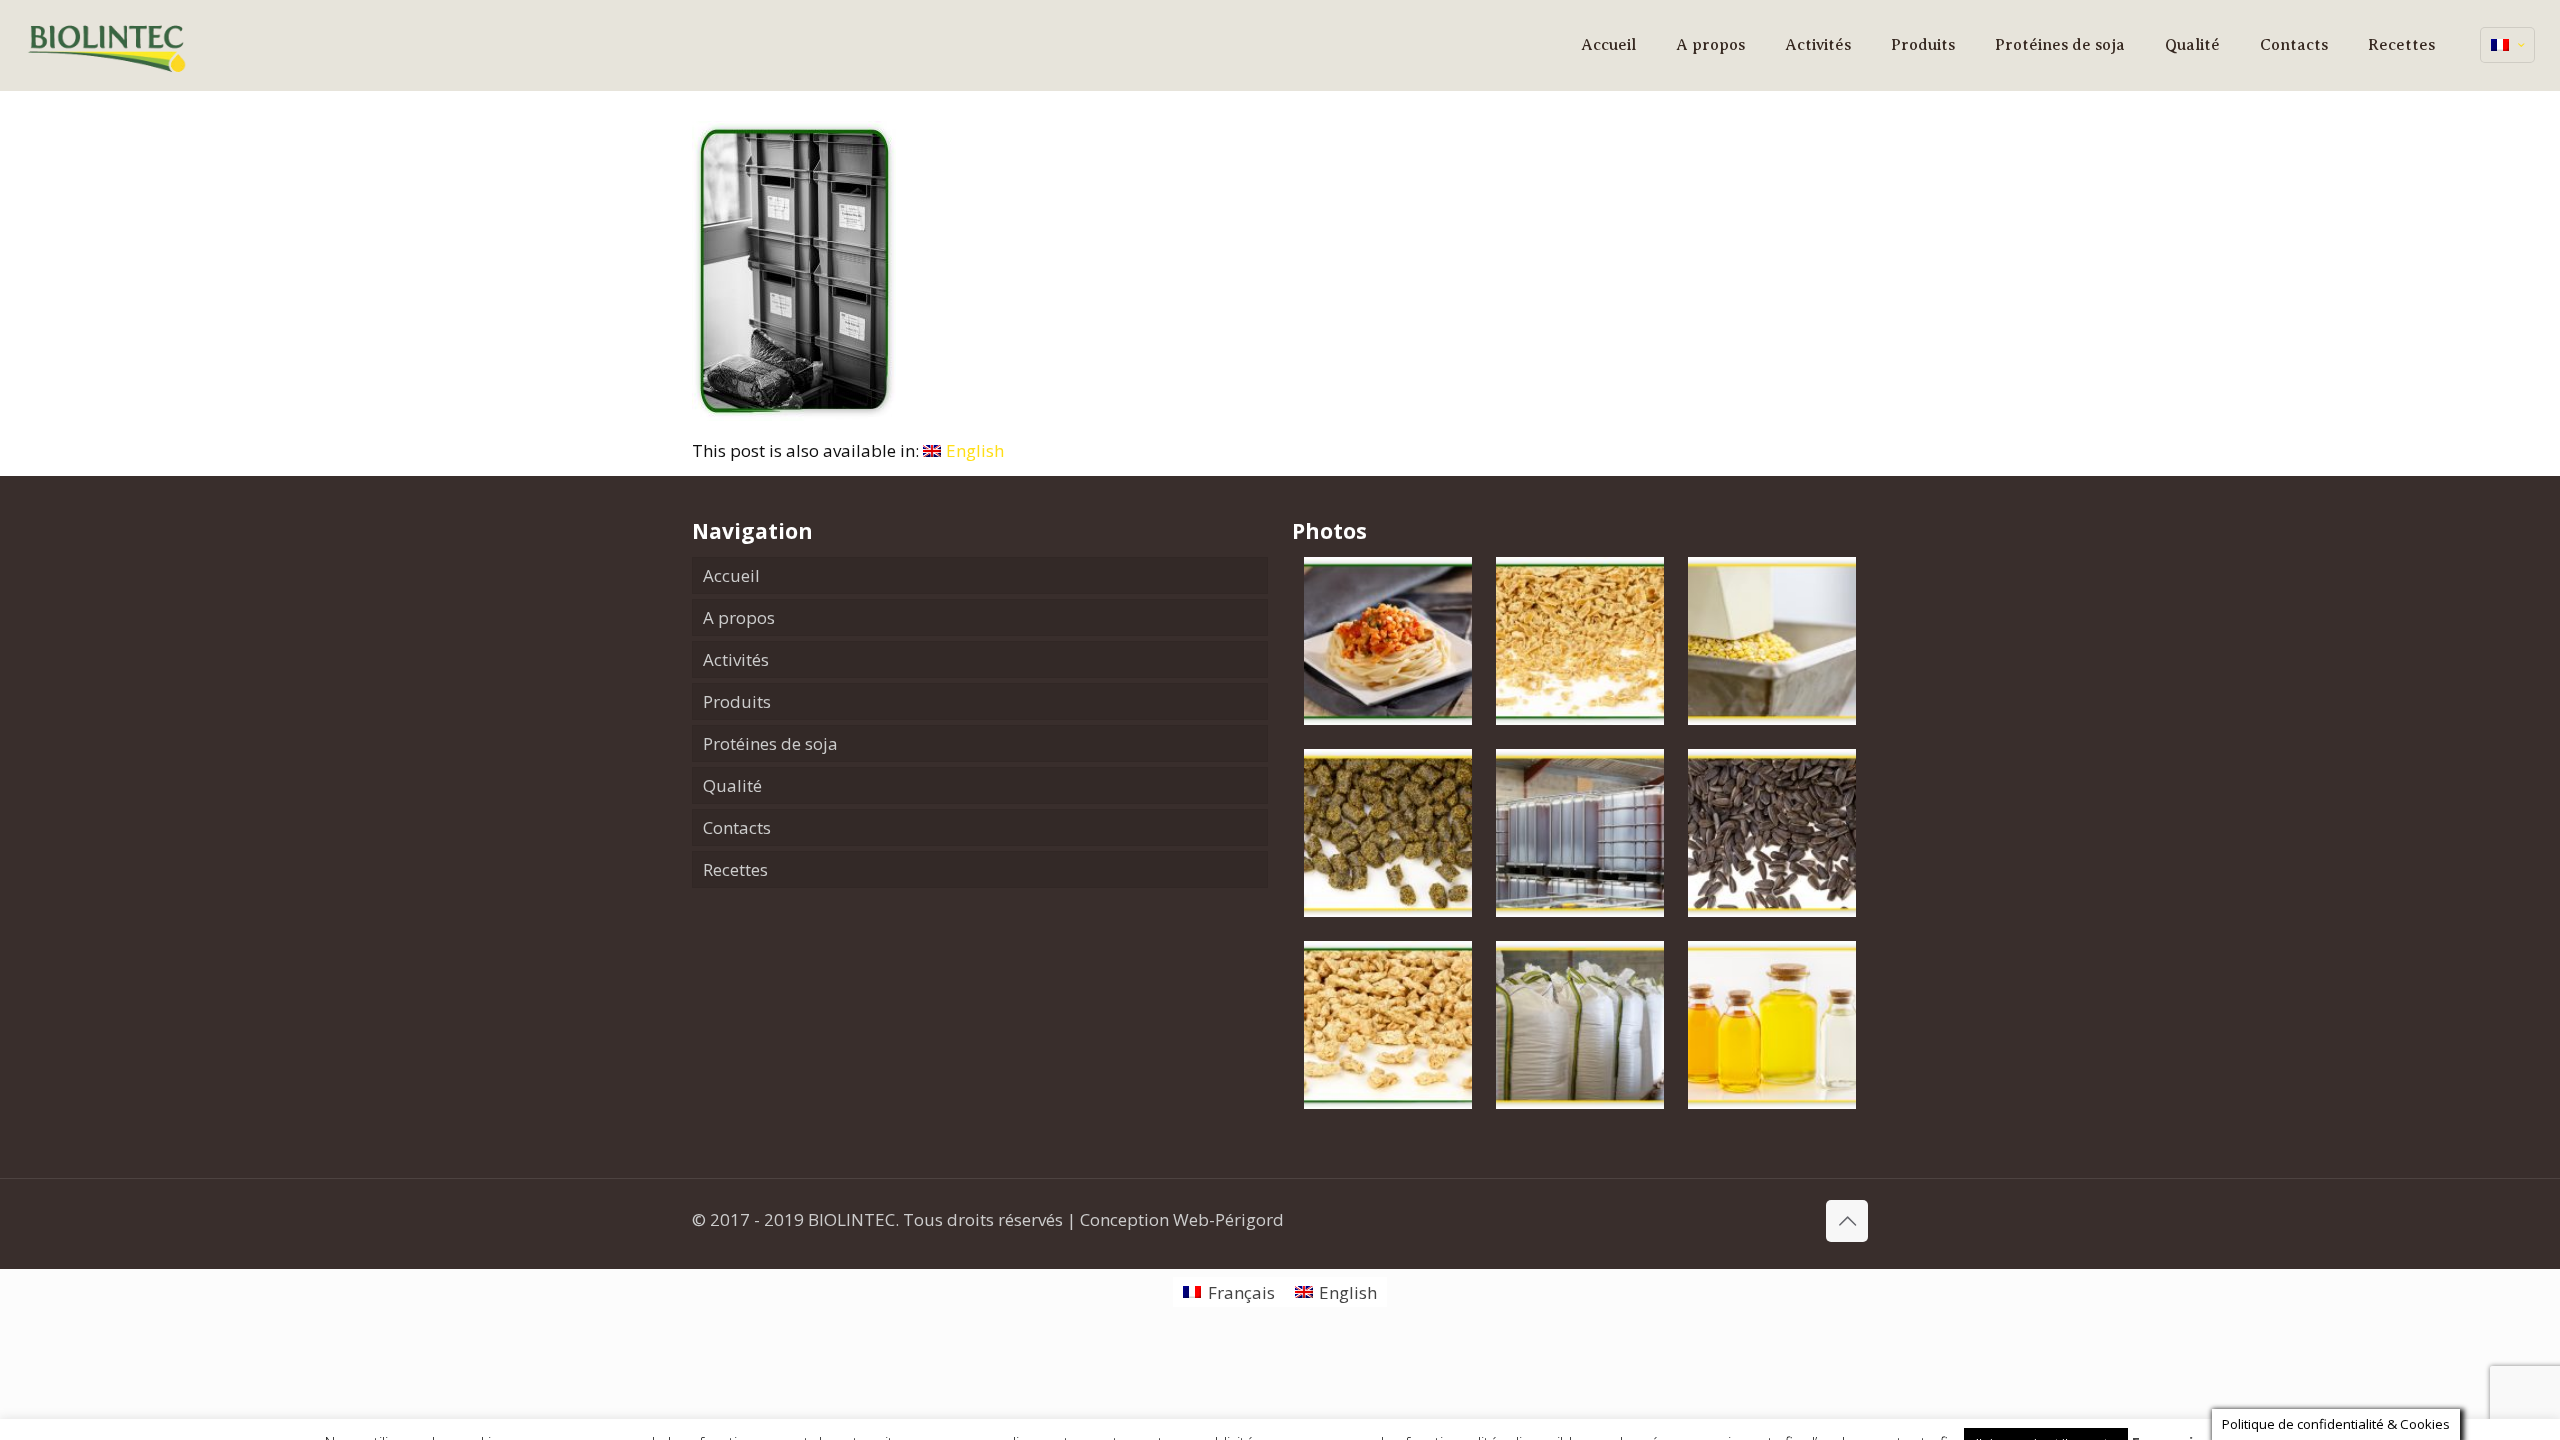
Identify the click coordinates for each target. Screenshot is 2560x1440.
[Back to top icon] (1847, 1221)
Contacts (737, 827)
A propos (739, 617)
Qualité (732, 785)
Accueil (731, 575)
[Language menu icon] (2507, 45)
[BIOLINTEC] (108, 45)
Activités (736, 659)
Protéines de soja (770, 743)
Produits (737, 701)
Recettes (735, 869)
